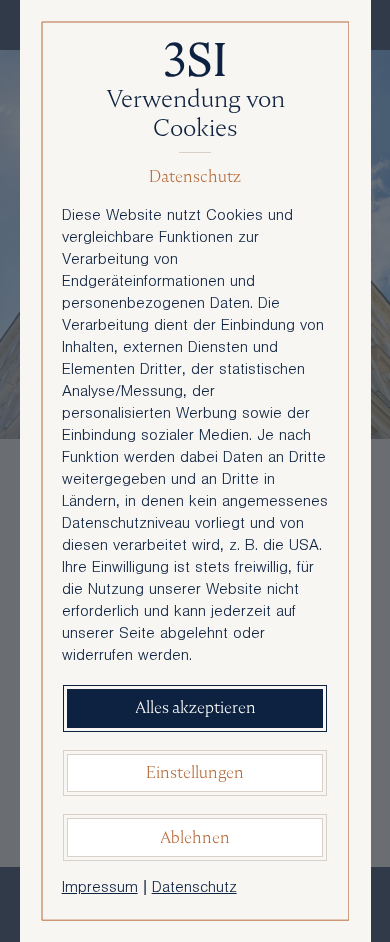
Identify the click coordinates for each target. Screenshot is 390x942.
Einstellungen (195, 772)
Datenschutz (194, 889)
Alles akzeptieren (195, 707)
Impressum (100, 889)
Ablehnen (195, 837)
